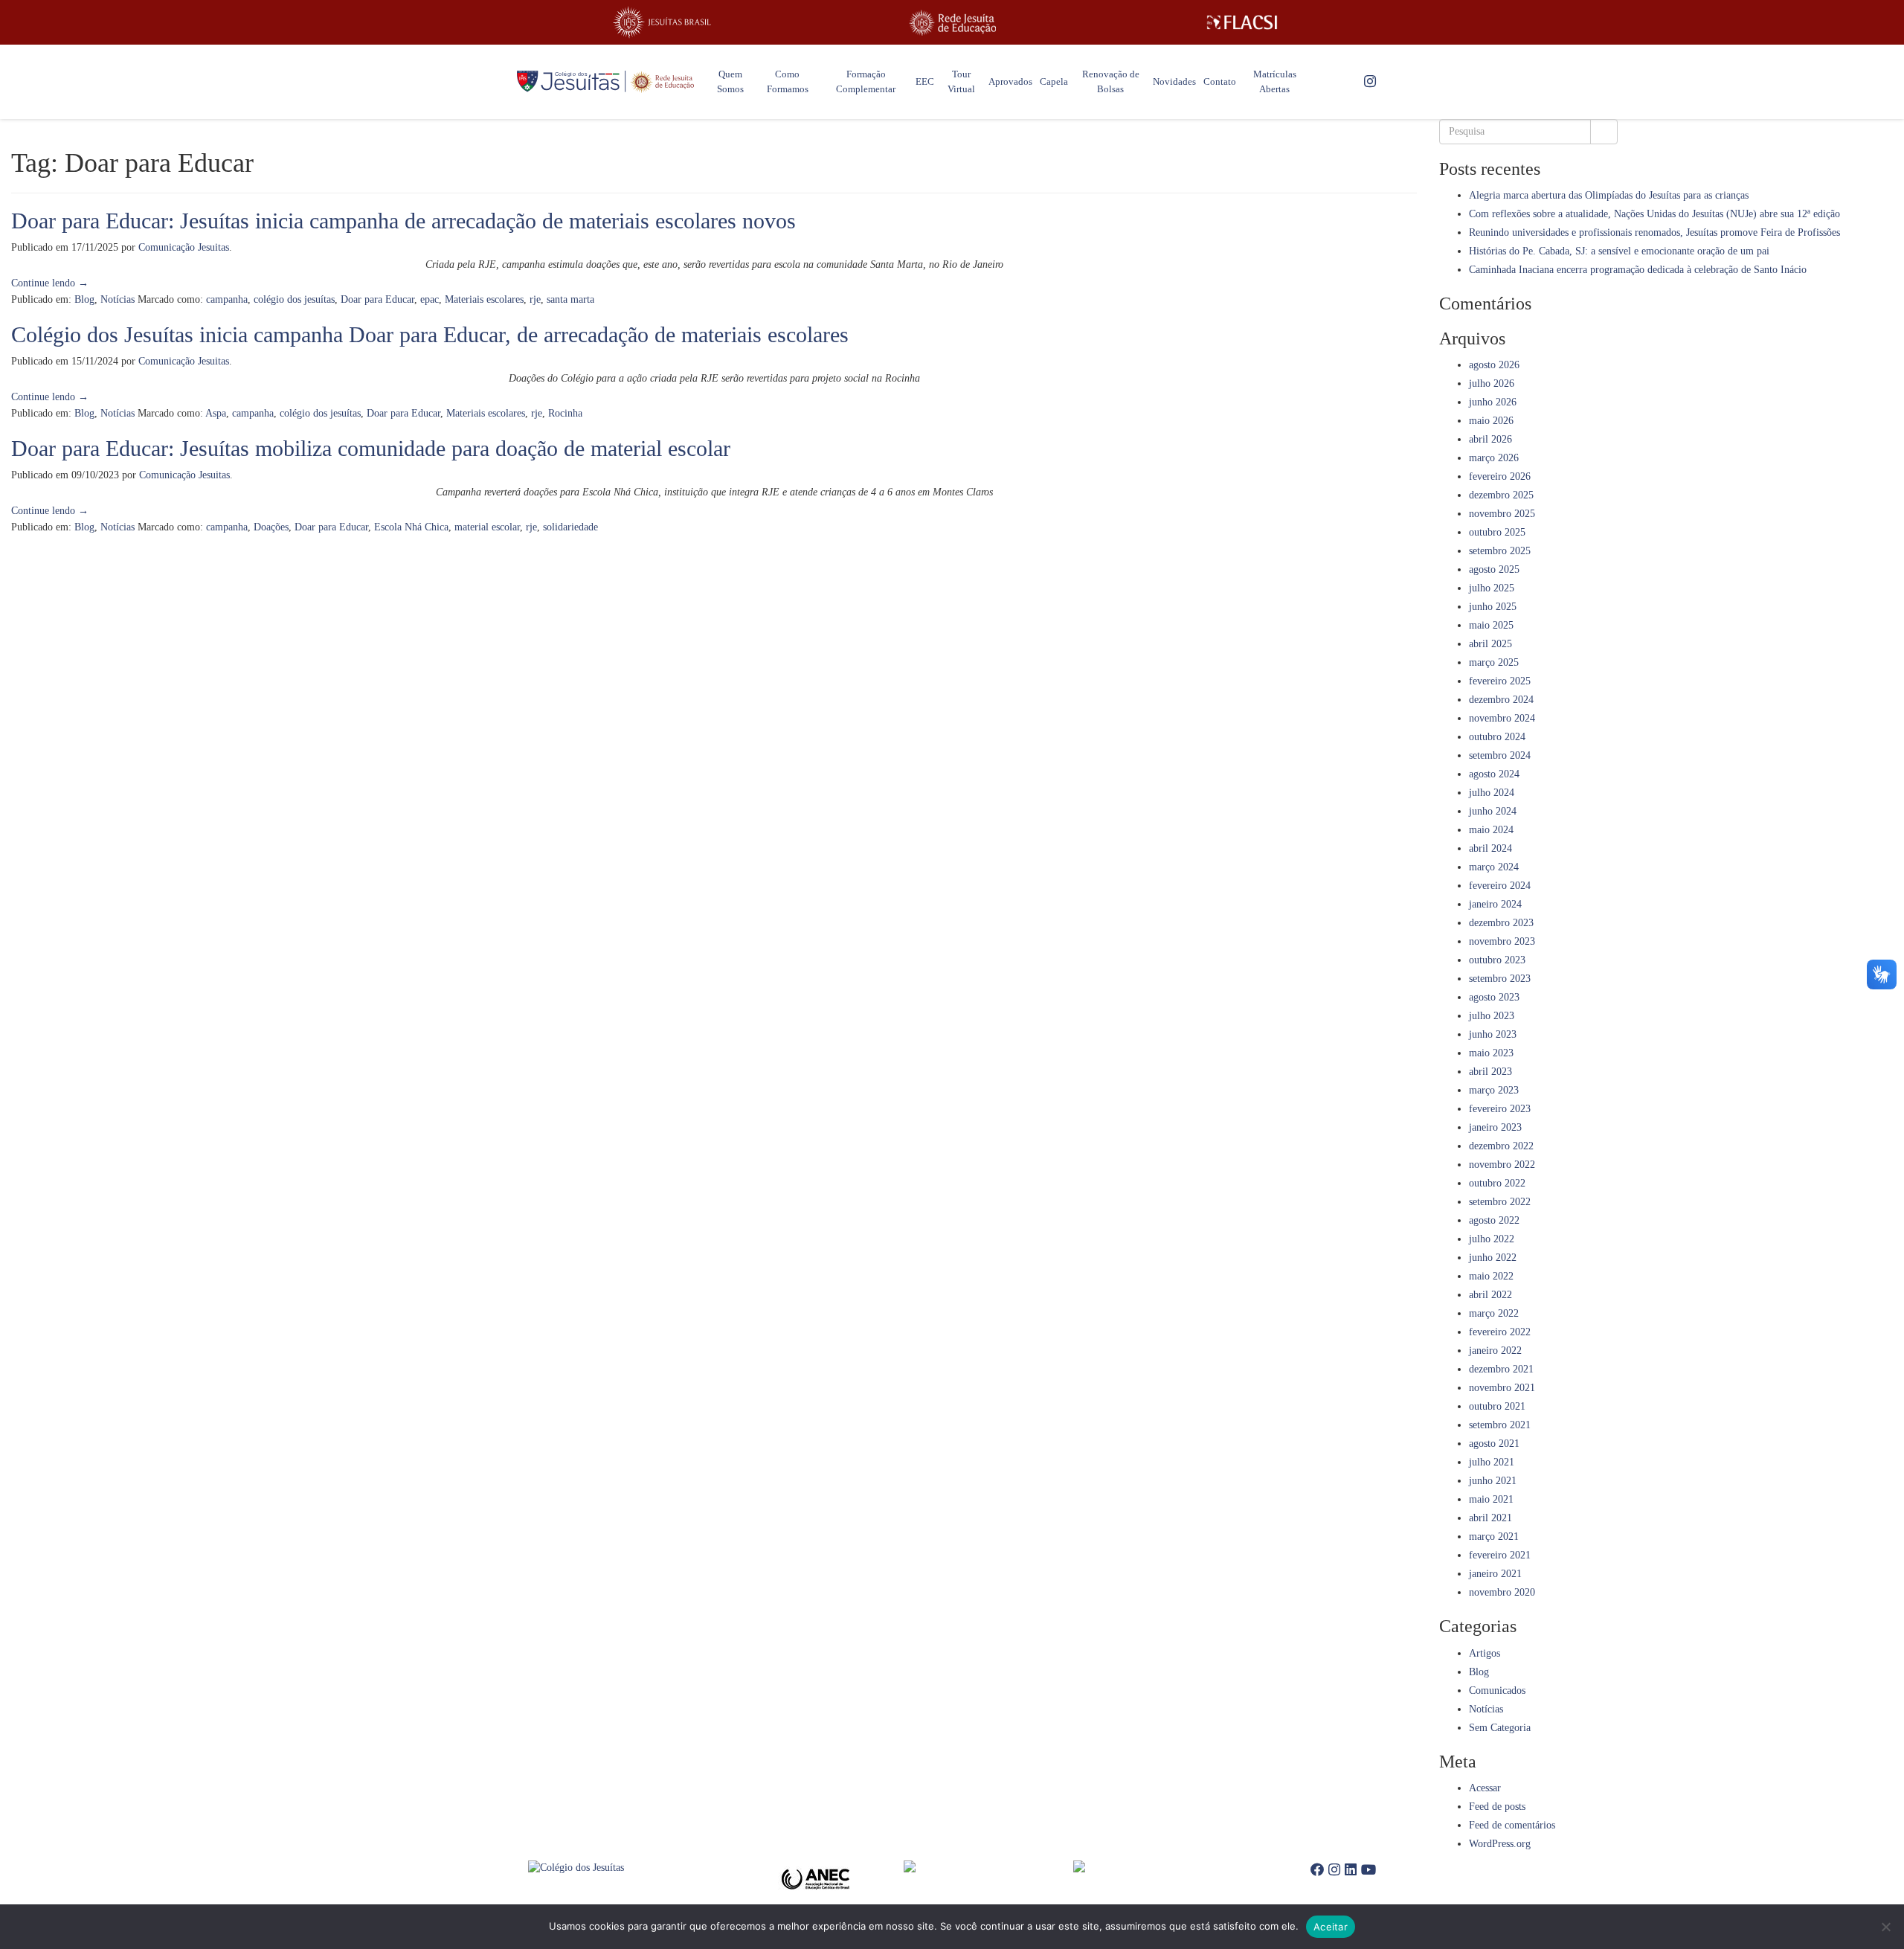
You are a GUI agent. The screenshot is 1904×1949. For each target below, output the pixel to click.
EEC (925, 81)
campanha (227, 299)
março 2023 (1494, 1090)
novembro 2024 (1502, 718)
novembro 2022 (1502, 1165)
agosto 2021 (1494, 1444)
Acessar (1485, 1788)
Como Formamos (788, 81)
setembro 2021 (1500, 1425)
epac (430, 299)
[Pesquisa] (1604, 132)
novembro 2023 (1502, 941)
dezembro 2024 (1501, 700)
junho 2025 (1493, 607)
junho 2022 (1493, 1258)
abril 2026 (1490, 439)
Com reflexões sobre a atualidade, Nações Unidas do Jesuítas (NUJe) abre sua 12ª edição (1654, 214)
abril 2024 (1490, 848)
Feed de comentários (1512, 1825)
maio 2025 (1491, 625)
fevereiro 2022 (1500, 1332)
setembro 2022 (1500, 1202)
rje (535, 299)
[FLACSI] (1242, 22)
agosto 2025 (1494, 569)
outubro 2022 (1497, 1183)
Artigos (1485, 1653)
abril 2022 (1490, 1295)
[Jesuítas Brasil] (662, 22)
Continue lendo (50, 283)
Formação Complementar (866, 81)
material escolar (487, 527)
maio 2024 (1491, 830)
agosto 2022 (1494, 1220)
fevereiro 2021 (1500, 1555)
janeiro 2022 (1495, 1351)
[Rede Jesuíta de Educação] (952, 23)
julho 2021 (1492, 1462)
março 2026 (1494, 458)
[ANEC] (820, 1879)
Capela (1054, 81)
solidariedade (570, 527)
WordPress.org (1500, 1844)
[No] (1885, 1927)
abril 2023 (1490, 1072)
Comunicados (1497, 1690)
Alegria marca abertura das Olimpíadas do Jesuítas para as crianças (1609, 195)
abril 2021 (1490, 1518)
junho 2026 (1493, 402)
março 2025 (1494, 662)
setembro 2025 (1500, 551)
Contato (1220, 81)
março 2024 (1494, 867)
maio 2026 (1491, 421)
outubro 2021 (1497, 1406)
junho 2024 (1493, 811)
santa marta (570, 299)
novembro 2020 (1502, 1592)
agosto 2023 (1494, 997)
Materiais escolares (484, 299)
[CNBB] (988, 1866)
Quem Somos (730, 81)
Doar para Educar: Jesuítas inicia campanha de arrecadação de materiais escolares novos (403, 221)
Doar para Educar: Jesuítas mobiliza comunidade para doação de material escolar (371, 448)
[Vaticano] (1158, 1866)
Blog (84, 299)
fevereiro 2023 (1500, 1109)
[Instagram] (1370, 82)
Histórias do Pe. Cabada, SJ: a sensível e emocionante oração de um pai (1619, 251)
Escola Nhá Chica (411, 527)
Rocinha (565, 413)
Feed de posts (1497, 1807)
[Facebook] (1317, 1870)
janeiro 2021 (1495, 1574)
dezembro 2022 (1501, 1146)
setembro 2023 (1500, 979)
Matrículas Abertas (1275, 81)
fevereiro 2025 (1500, 681)
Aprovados (1010, 81)
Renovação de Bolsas (1111, 81)
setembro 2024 (1500, 755)
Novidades (1174, 81)
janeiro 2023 (1495, 1127)
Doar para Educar (377, 299)
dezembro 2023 (1501, 923)
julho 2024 (1492, 793)
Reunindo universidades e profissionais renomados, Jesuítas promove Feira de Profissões (1654, 232)
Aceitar (1331, 1927)
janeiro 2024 (1495, 904)
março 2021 (1494, 1537)
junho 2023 (1493, 1034)
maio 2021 (1491, 1499)
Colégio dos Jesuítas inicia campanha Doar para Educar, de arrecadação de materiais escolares (430, 334)
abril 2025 (1490, 644)
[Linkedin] (1351, 1870)
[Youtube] (1368, 1870)
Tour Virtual (961, 81)
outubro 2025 (1497, 532)
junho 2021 (1493, 1481)
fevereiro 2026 (1500, 476)
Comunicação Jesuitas (184, 247)
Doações (271, 527)
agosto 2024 (1494, 774)
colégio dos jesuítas (294, 299)
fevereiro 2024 (1500, 886)
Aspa (216, 413)
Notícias (118, 299)
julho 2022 (1492, 1239)
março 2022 (1494, 1313)
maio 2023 (1491, 1053)
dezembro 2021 (1501, 1369)
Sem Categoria (1500, 1728)
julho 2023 (1492, 1016)
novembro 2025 (1502, 514)
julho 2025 (1492, 588)
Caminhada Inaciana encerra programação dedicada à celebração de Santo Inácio (1638, 270)
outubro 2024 (1497, 737)
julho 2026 (1492, 383)
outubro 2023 (1497, 960)
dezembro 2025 (1501, 495)
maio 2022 (1491, 1276)
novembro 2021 (1502, 1388)
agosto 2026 (1494, 365)
